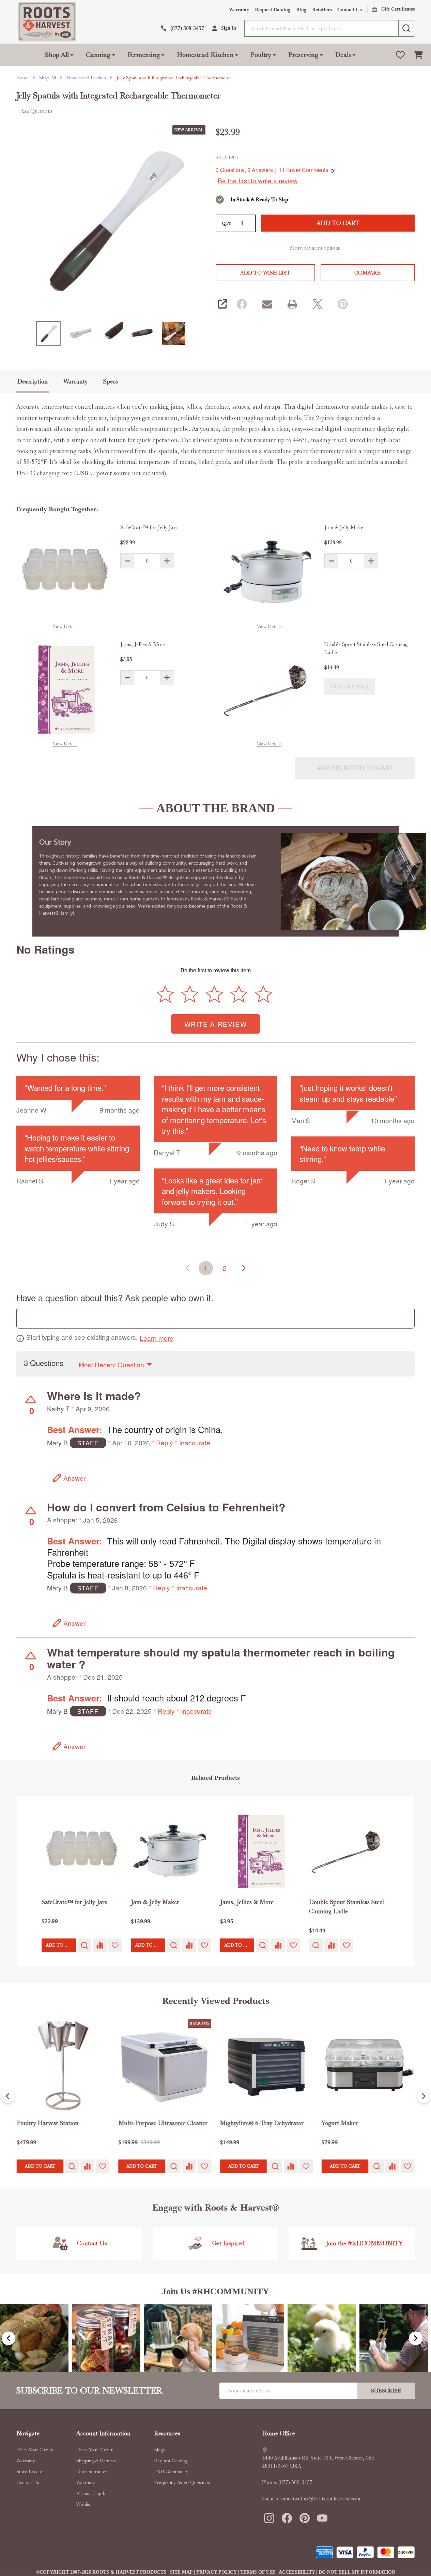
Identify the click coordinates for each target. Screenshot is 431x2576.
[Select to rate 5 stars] (263, 994)
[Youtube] (322, 2518)
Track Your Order (35, 2450)
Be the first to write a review (258, 181)
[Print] (292, 304)
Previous (9, 2338)
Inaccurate (195, 1443)
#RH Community (171, 2471)
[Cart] (418, 55)
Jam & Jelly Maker (345, 528)
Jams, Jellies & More (143, 644)
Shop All (57, 55)
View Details (65, 626)
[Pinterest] (342, 304)
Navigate (28, 2433)
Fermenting (144, 55)
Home (22, 78)
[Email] (267, 304)
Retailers (322, 10)
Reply (165, 1443)
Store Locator (30, 2471)
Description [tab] (33, 381)
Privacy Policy (217, 2572)
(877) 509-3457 (295, 2482)
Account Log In (91, 2493)
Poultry (261, 55)
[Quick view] (84, 1945)
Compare (367, 273)
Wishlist (84, 2504)
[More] (72, 55)
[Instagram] (269, 2518)
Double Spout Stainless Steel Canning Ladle (366, 648)
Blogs (159, 2450)
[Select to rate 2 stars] (190, 994)
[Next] (424, 2096)
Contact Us (350, 10)
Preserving (303, 55)
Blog (301, 10)
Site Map (182, 2572)
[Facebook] (242, 304)
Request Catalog (273, 10)
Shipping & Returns (96, 2461)
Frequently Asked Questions (182, 2482)
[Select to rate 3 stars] (215, 994)
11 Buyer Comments (303, 170)
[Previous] (7, 2096)
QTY (227, 223)
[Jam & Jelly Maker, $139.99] (171, 1851)
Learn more (157, 1338)
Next (416, 2338)
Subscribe (386, 2391)
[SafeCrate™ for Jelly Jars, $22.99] (82, 1851)
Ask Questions (36, 111)
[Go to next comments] (244, 1268)
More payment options (315, 248)
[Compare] (100, 1945)
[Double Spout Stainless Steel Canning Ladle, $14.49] (349, 1851)
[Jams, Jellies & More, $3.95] (260, 1851)
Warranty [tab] (75, 381)
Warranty (239, 10)
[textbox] (215, 1318)
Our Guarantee (92, 2471)
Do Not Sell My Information (357, 2572)
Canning (98, 55)
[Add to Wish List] (115, 1945)
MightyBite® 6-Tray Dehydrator (262, 2123)
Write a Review (215, 1024)
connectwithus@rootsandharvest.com (319, 2499)
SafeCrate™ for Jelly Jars (149, 528)
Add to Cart (338, 223)
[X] (317, 304)
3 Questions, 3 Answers (244, 170)
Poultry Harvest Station (48, 2123)
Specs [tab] (111, 381)
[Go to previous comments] (187, 1268)
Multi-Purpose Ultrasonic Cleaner (163, 2123)
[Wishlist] (400, 55)
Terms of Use (258, 2572)
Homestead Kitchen (205, 55)
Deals (343, 55)
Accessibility (297, 2572)
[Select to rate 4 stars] (239, 994)
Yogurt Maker (340, 2123)
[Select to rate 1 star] (166, 994)
